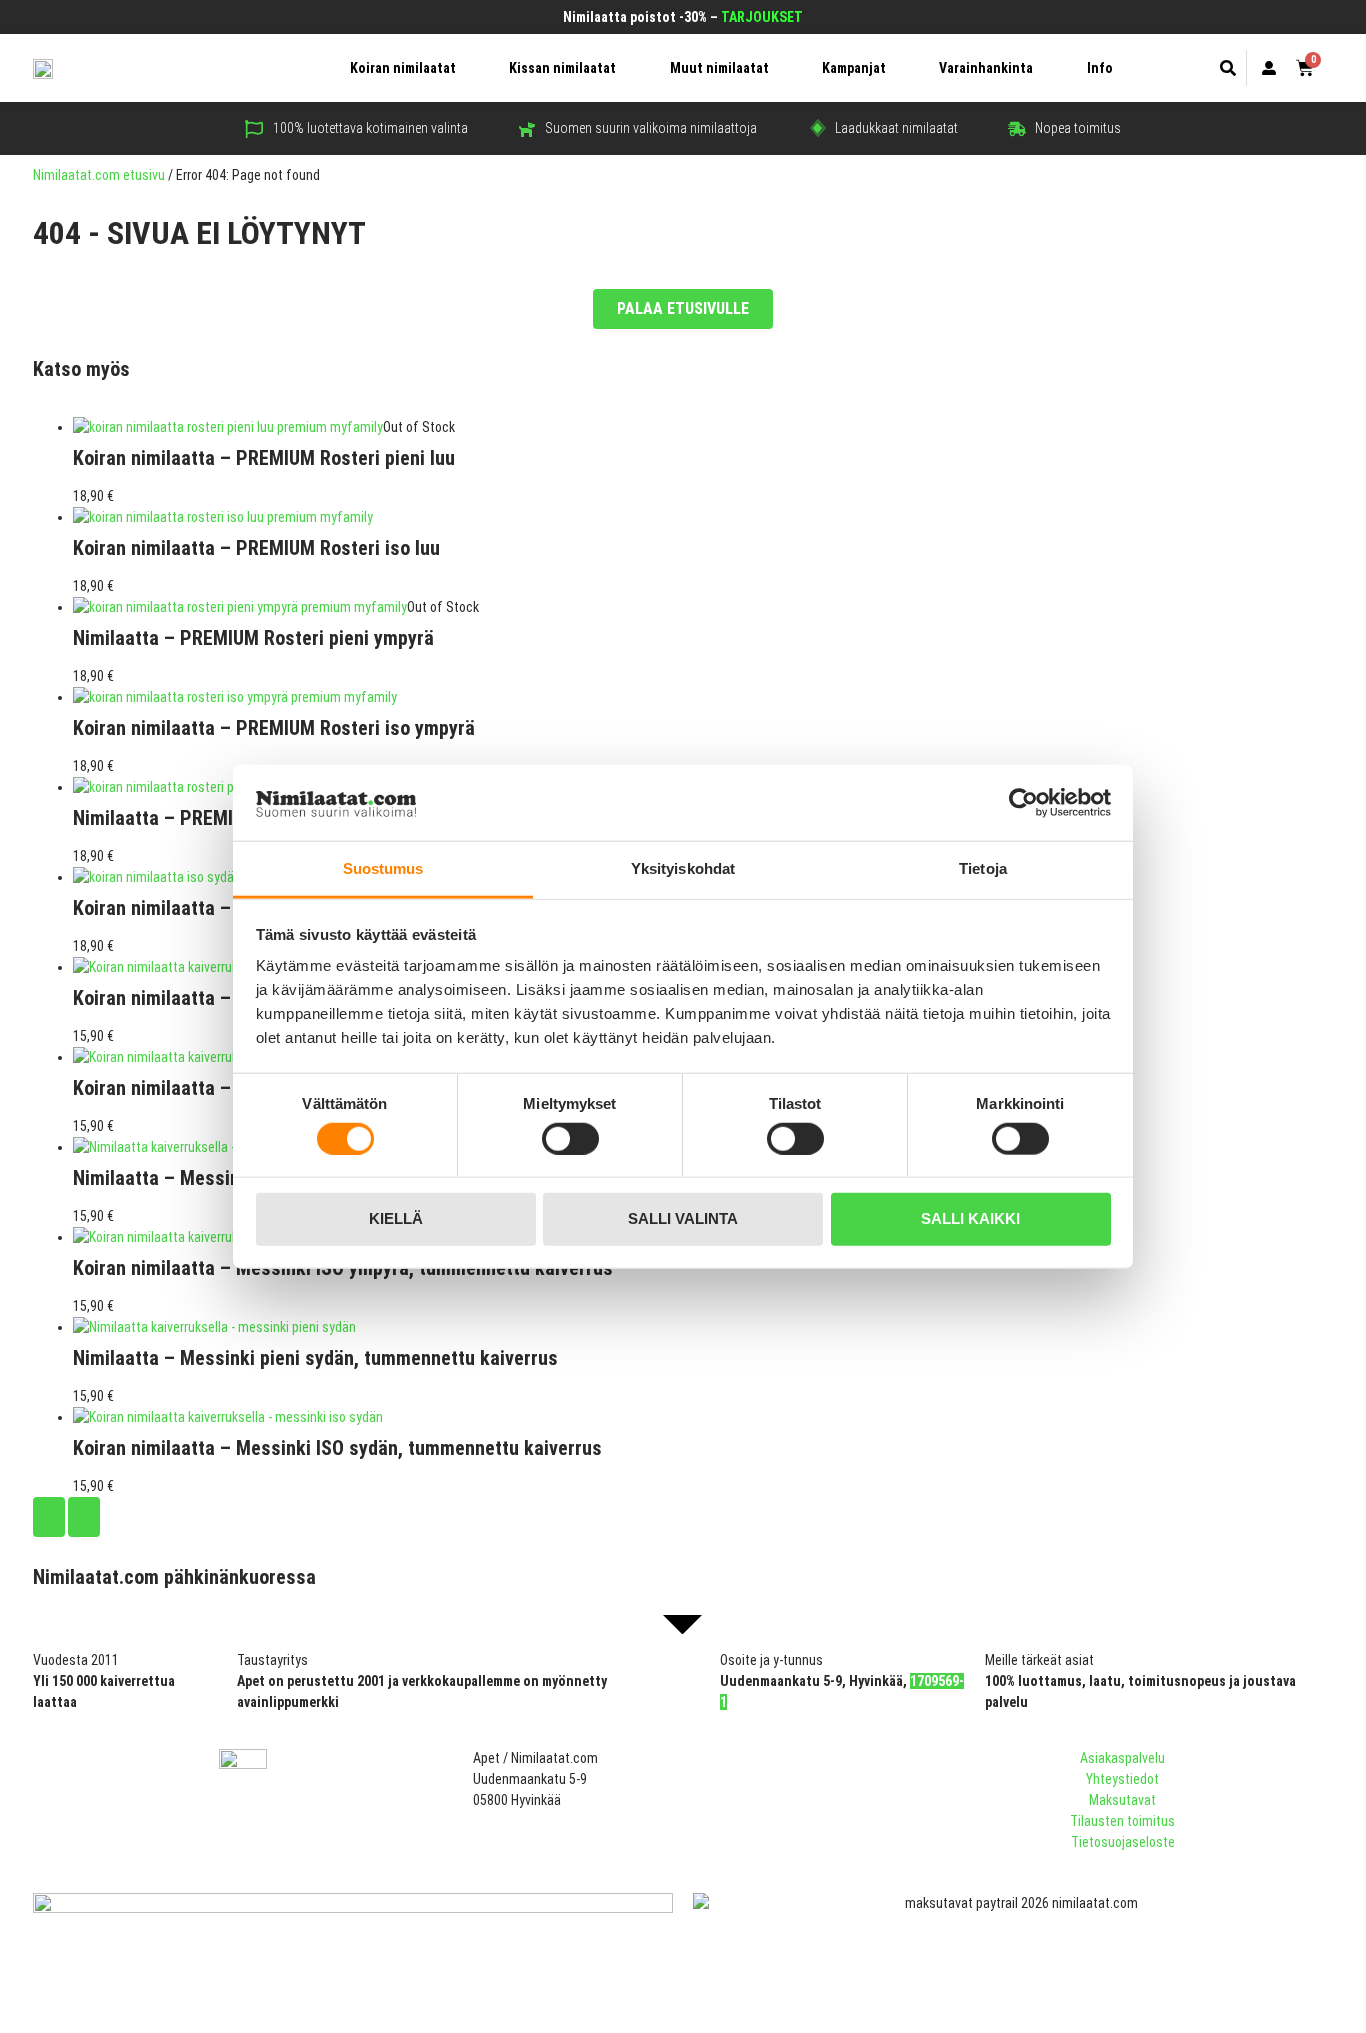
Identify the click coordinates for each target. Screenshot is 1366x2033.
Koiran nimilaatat (403, 68)
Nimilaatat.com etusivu (99, 175)
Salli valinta (683, 1218)
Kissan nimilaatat (562, 68)
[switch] (570, 1138)
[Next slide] (84, 1517)
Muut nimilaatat (719, 68)
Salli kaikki (970, 1218)
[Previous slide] (49, 1517)
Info (1100, 68)
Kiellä (396, 1218)
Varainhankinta (986, 68)
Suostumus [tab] (383, 868)
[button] (1228, 68)
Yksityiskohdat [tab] (683, 868)
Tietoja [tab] (983, 868)
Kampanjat (854, 68)
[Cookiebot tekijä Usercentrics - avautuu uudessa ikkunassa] (1023, 803)
